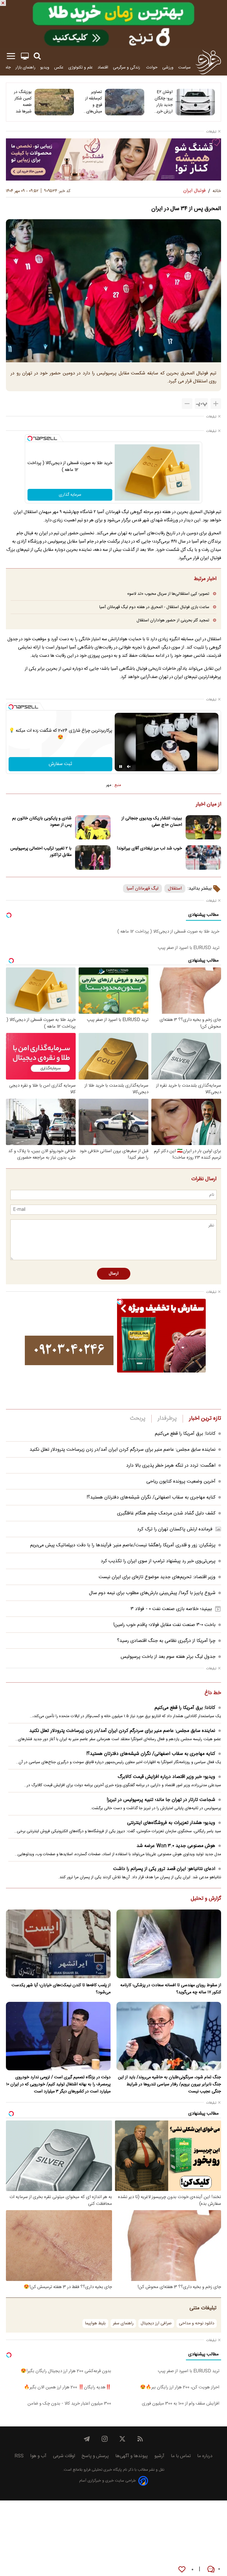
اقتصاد (103, 67)
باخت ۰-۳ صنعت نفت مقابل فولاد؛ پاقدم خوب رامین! (164, 1625)
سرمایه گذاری (70, 495)
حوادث (152, 67)
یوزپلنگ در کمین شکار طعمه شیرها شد (23, 102)
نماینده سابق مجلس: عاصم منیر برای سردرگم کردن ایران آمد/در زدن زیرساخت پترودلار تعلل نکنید (123, 1450)
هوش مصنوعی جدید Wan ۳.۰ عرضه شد (176, 1846)
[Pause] (121, 767)
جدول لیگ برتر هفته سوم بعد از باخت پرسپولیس (168, 1657)
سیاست (184, 67)
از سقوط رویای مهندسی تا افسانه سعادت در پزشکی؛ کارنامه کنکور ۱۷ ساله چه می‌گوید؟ (171, 1989)
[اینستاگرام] (105, 2439)
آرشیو (159, 2456)
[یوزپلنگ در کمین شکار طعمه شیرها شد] (54, 102)
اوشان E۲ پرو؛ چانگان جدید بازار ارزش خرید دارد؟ (164, 102)
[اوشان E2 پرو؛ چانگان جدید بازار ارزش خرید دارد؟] (195, 102)
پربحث (138, 1419)
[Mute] (129, 767)
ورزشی (168, 67)
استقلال (175, 889)
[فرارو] (208, 62)
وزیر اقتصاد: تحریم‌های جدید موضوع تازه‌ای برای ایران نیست (157, 1577)
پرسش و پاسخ (95, 2456)
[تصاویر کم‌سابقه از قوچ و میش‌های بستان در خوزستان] (125, 102)
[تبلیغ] (113, 24)
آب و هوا (38, 2456)
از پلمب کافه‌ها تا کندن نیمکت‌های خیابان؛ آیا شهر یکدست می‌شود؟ (61, 1989)
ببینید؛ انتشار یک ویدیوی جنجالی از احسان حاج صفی (152, 822)
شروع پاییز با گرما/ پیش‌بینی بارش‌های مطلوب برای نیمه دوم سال (152, 1593)
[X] (122, 2439)
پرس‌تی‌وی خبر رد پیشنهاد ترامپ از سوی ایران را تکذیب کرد (158, 1561)
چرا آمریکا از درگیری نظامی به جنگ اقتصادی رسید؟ (166, 1641)
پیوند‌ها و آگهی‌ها (132, 2456)
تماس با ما (181, 2456)
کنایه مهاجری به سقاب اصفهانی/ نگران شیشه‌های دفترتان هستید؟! (151, 1497)
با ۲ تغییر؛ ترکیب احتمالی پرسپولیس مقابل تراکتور (41, 852)
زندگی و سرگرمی (127, 67)
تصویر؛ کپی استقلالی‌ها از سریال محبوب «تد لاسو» (168, 594)
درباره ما (205, 2456)
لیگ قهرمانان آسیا (142, 889)
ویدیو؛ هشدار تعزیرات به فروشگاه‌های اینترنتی (171, 1823)
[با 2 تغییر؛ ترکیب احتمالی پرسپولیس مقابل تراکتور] (93, 858)
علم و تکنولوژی (81, 67)
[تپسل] (30, 438)
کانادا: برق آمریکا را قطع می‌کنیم (185, 1434)
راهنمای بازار (25, 67)
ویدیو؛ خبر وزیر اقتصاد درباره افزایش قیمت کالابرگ (166, 1777)
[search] (37, 56)
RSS (19, 2456)
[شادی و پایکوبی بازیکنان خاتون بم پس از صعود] (93, 827)
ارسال (114, 1274)
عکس (59, 67)
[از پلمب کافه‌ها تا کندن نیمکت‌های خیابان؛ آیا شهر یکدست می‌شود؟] (58, 1944)
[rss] (140, 2439)
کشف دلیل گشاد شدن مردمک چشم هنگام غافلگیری (166, 1513)
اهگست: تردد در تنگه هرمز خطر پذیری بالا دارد (171, 1466)
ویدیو (45, 67)
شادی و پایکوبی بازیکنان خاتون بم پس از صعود (42, 822)
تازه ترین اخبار (205, 1419)
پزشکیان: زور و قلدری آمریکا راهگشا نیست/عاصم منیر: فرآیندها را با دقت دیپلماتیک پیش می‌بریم (123, 1545)
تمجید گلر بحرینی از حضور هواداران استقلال (173, 620)
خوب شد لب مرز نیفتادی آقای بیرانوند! (150, 849)
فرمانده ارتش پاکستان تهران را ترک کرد (175, 1529)
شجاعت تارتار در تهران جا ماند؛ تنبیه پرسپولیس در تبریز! (161, 1800)
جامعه (6, 67)
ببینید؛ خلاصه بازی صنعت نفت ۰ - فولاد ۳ (171, 1609)
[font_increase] (216, 404)
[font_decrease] (187, 404)
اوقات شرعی (64, 2456)
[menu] (11, 56)
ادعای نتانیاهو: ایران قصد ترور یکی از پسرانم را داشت (164, 1869)
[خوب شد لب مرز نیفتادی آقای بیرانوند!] (203, 858)
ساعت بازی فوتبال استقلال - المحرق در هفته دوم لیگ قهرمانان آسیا (154, 607)
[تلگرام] (87, 2439)
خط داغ (213, 1693)
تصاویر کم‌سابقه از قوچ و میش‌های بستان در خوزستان (94, 102)
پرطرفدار (167, 1419)
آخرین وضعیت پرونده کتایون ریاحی (181, 1482)
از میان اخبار (209, 805)
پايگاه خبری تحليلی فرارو (102, 2470)
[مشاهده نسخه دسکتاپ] (25, 56)
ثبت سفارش (60, 764)
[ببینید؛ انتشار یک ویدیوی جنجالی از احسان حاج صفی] (203, 827)
